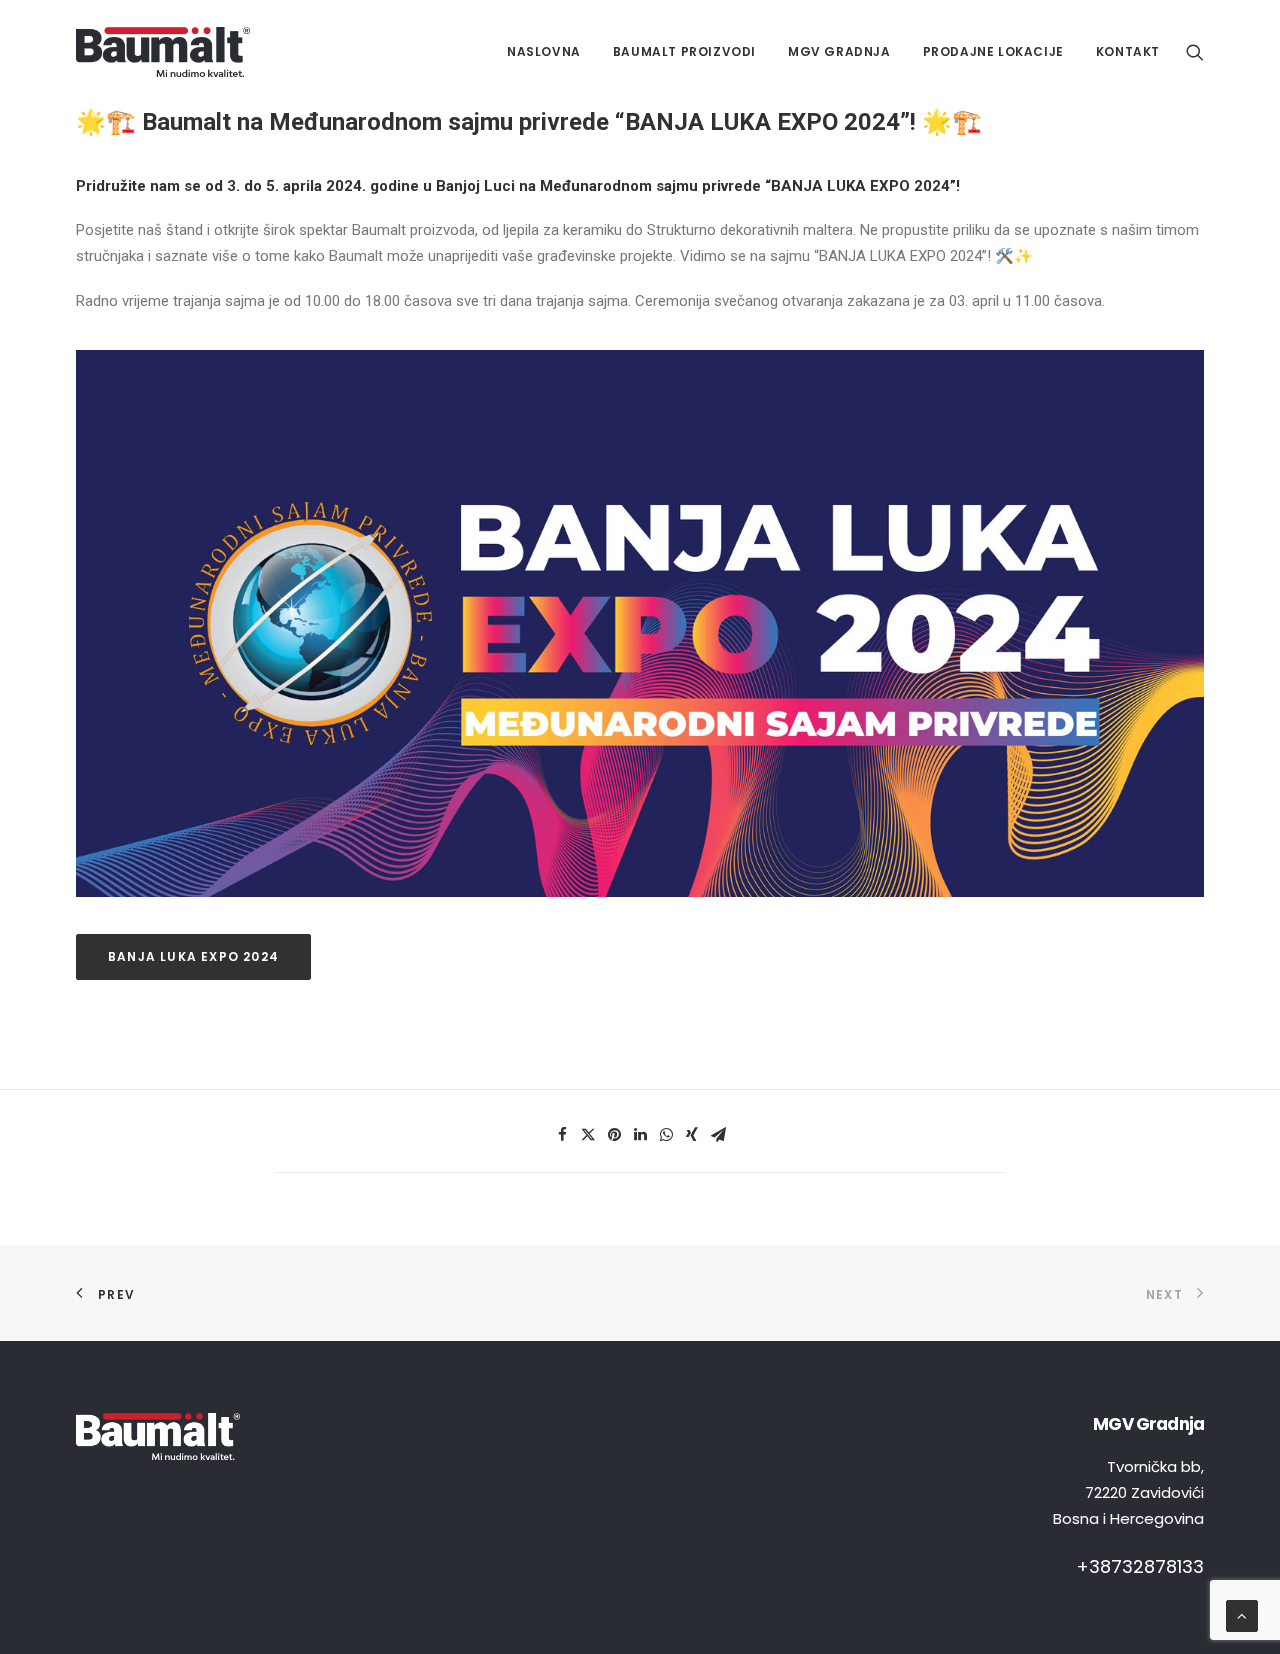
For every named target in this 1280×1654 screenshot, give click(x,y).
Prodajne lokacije (993, 51)
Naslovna (544, 51)
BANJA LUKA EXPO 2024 (193, 956)
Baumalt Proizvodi (684, 51)
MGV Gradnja (839, 51)
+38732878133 (1140, 1566)
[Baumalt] (163, 52)
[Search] (1195, 52)
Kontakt (1128, 51)
